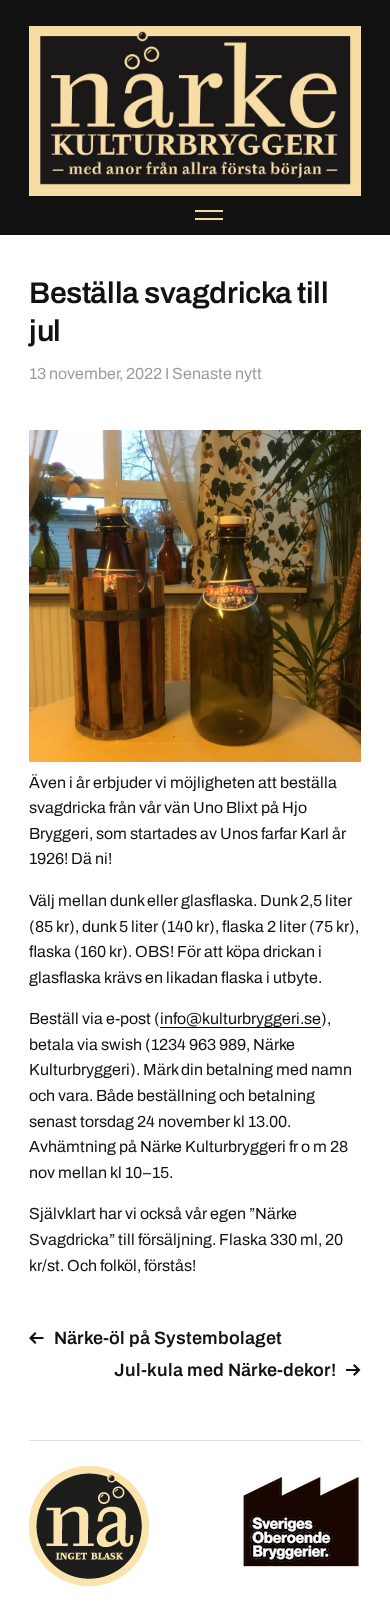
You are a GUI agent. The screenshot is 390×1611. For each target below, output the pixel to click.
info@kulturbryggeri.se (240, 1018)
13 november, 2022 (95, 373)
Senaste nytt (217, 373)
